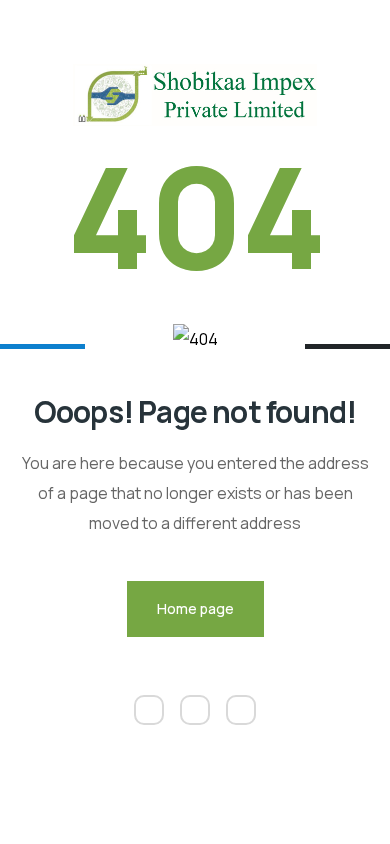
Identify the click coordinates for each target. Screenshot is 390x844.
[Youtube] (241, 710)
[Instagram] (195, 710)
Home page (195, 608)
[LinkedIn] (149, 710)
